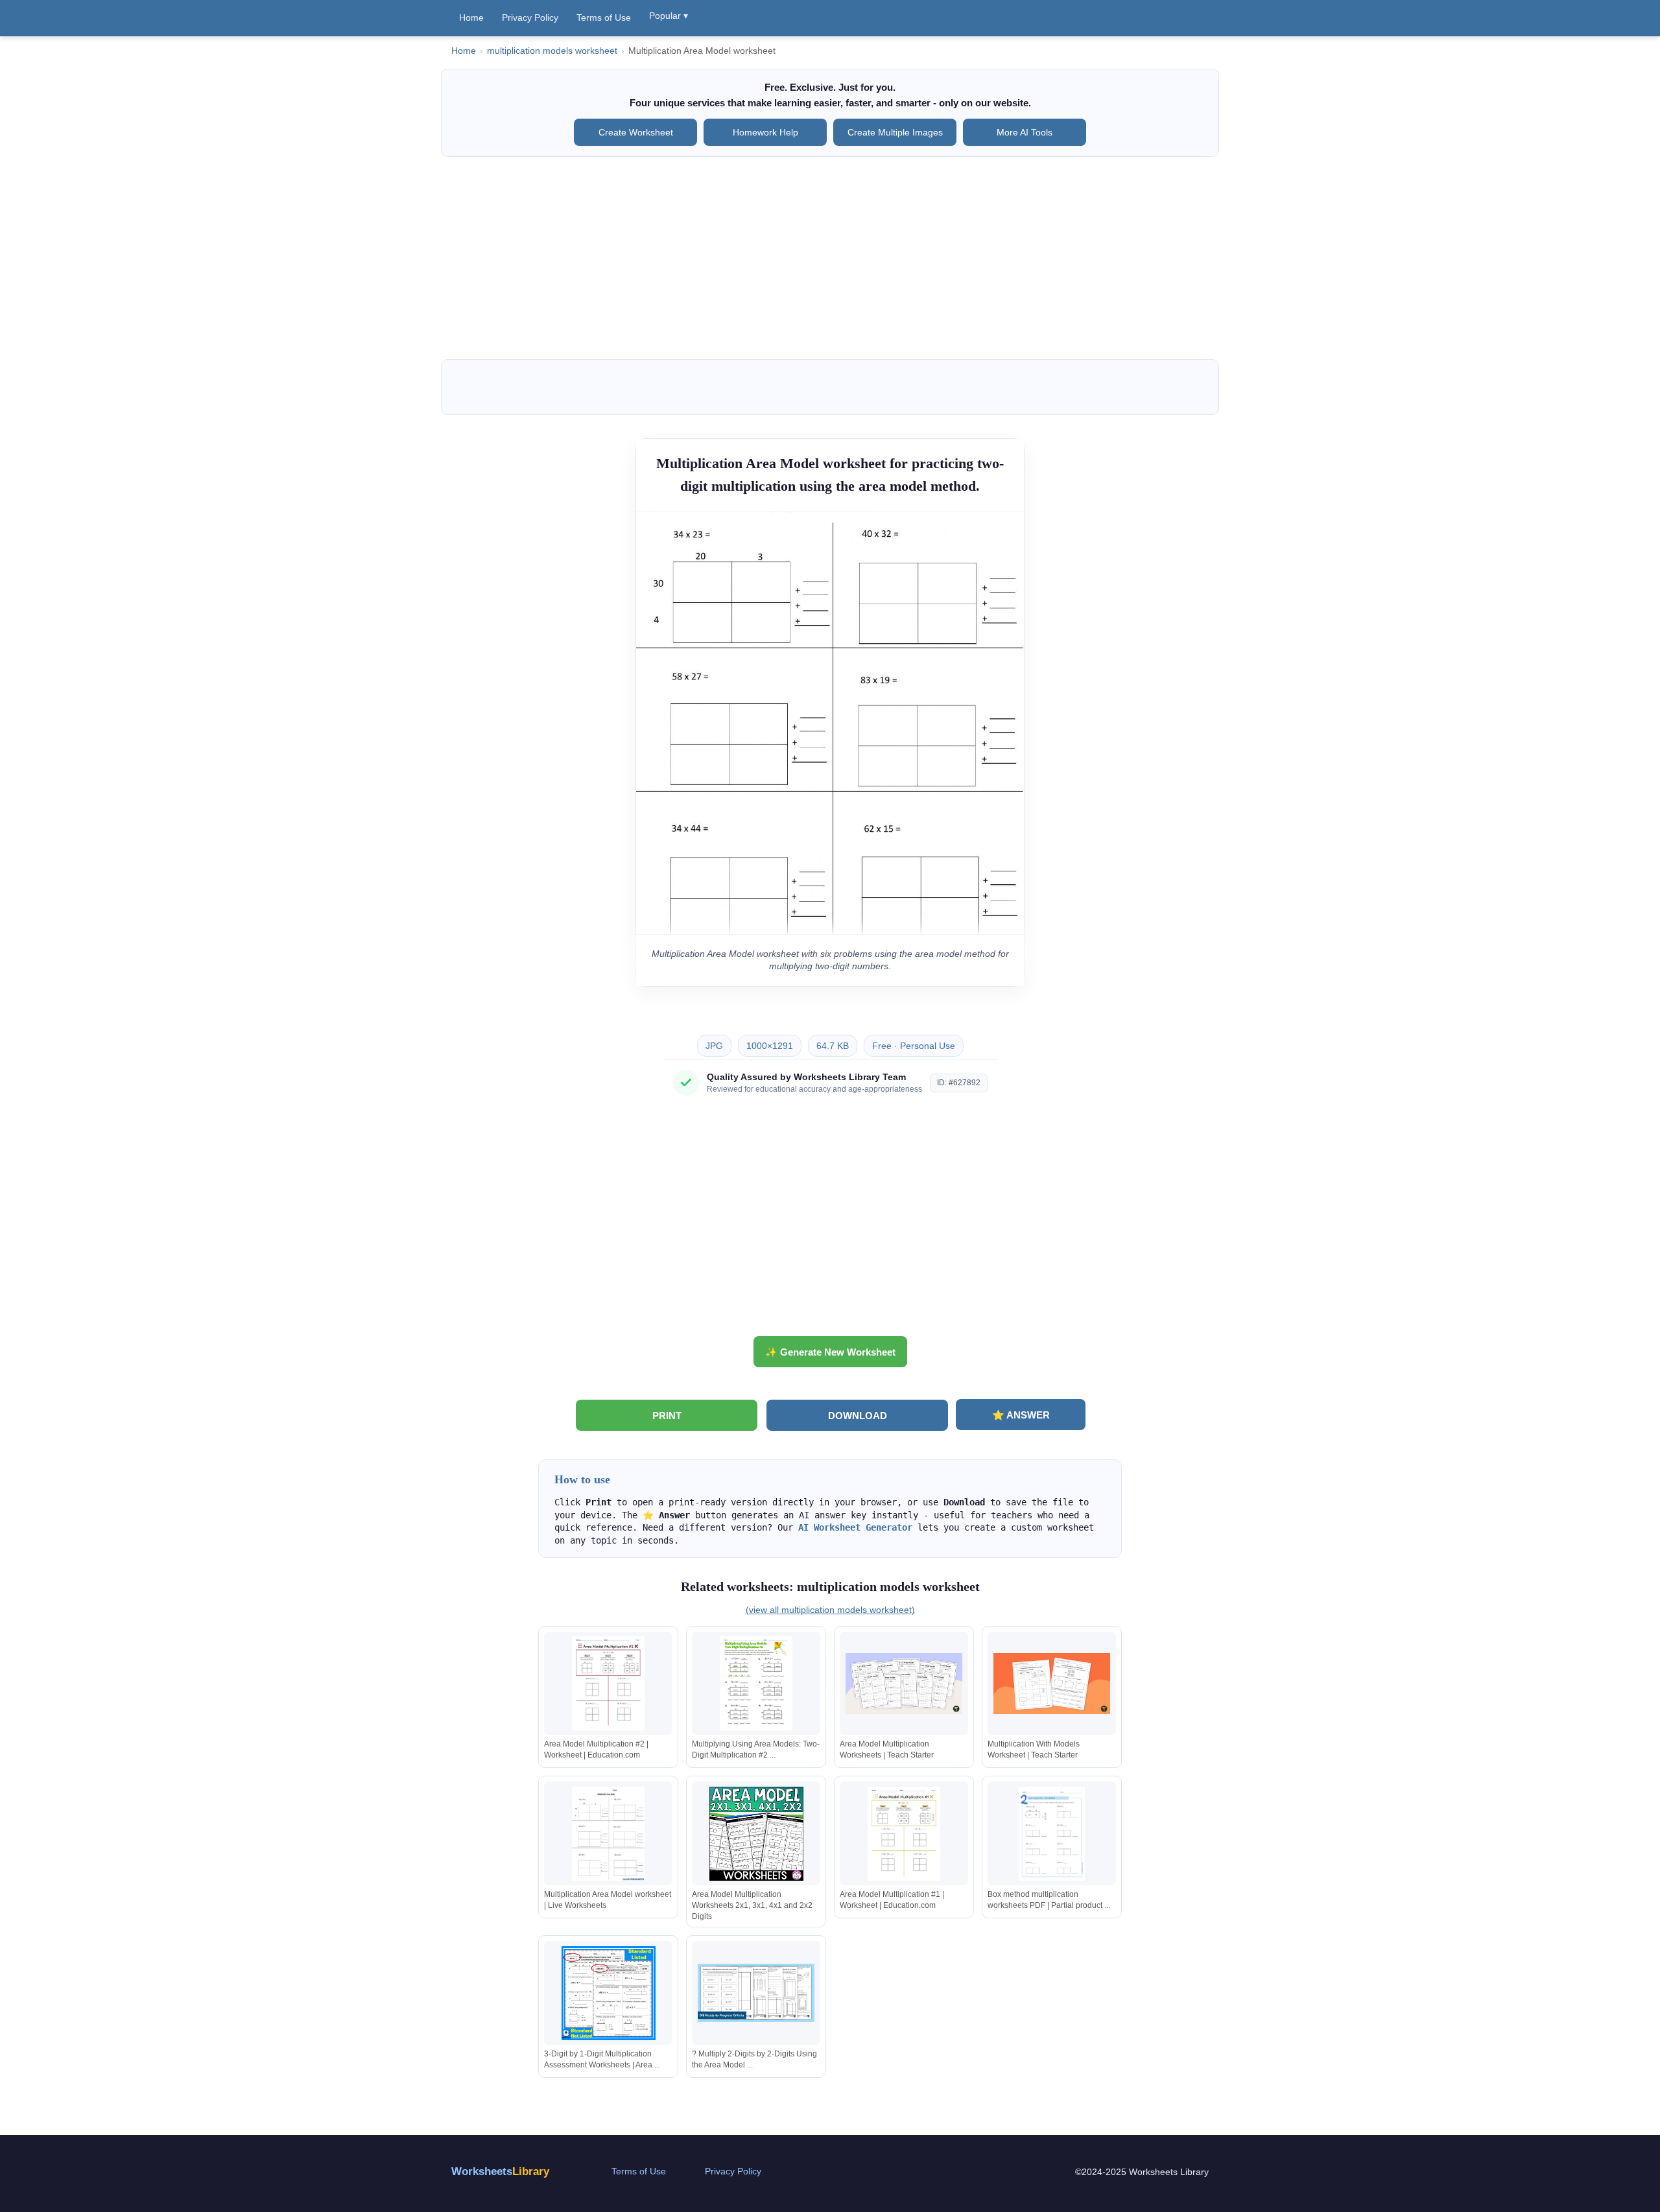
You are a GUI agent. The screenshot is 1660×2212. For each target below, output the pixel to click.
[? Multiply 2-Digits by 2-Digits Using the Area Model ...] (756, 1993)
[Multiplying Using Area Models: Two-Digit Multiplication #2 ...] (756, 1683)
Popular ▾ (669, 16)
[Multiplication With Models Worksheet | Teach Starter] (1052, 1683)
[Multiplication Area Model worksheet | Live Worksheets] (608, 1834)
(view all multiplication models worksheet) (830, 1610)
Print (667, 1416)
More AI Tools (1025, 132)
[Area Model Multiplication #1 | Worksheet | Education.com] (904, 1834)
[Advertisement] (830, 258)
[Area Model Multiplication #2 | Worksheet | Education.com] (608, 1683)
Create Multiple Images (895, 132)
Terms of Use (604, 18)
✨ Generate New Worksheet (830, 1352)
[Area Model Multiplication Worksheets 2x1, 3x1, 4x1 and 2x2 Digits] (756, 1834)
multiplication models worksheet (552, 51)
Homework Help (765, 132)
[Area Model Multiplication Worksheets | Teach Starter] (904, 1683)
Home (471, 18)
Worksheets (500, 2171)
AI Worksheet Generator (855, 1527)
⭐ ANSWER (1021, 1415)
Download (858, 1416)
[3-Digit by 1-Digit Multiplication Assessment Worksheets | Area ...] (608, 1993)
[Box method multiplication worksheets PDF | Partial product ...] (1052, 1834)
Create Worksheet (636, 132)
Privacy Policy (530, 18)
